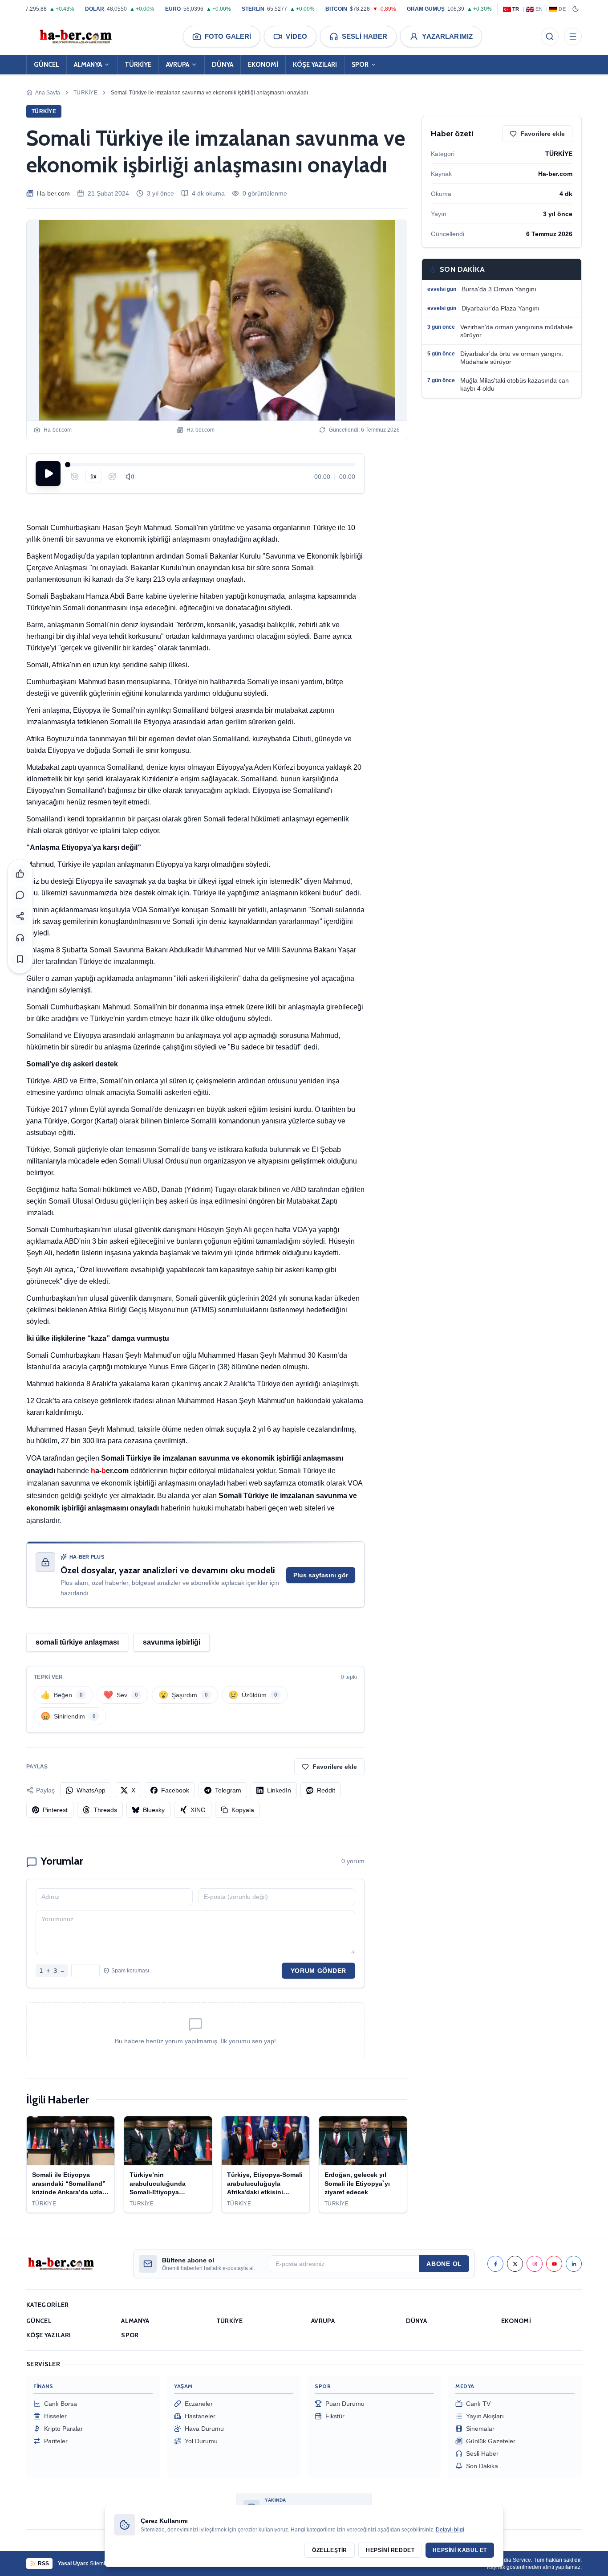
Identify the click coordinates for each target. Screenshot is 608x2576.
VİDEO (296, 36)
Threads (105, 1810)
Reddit (326, 1790)
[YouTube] (554, 2264)
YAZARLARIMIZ (447, 36)
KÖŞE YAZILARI (315, 65)
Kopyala (243, 1810)
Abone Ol (444, 2264)
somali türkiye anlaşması (77, 1642)
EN (539, 9)
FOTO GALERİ (228, 36)
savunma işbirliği (172, 1642)
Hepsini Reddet (390, 2550)
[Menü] (573, 37)
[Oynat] (48, 474)
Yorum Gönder (318, 1971)
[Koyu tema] (576, 9)
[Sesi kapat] (130, 477)
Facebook (175, 1790)
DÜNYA (223, 65)
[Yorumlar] (20, 895)
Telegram (228, 1790)
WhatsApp (91, 1790)
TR (516, 9)
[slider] (211, 465)
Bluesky (154, 1810)
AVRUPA (178, 65)
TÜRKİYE (138, 65)
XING (198, 1810)
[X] (515, 2264)
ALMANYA (88, 65)
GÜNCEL (47, 65)
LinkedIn (279, 1790)
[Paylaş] (20, 916)
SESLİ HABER (365, 36)
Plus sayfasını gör (321, 1575)
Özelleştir (330, 2550)
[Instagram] (535, 2264)
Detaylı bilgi (450, 2530)
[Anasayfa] (75, 37)
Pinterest (55, 1810)
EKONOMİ (263, 65)
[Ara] (550, 37)
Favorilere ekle (335, 1767)
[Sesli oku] (20, 938)
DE (562, 9)
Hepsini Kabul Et (460, 2550)
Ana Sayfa (48, 93)
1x (93, 477)
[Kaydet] (20, 959)
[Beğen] (20, 874)
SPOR (360, 65)
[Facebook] (495, 2264)
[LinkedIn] (574, 2264)
